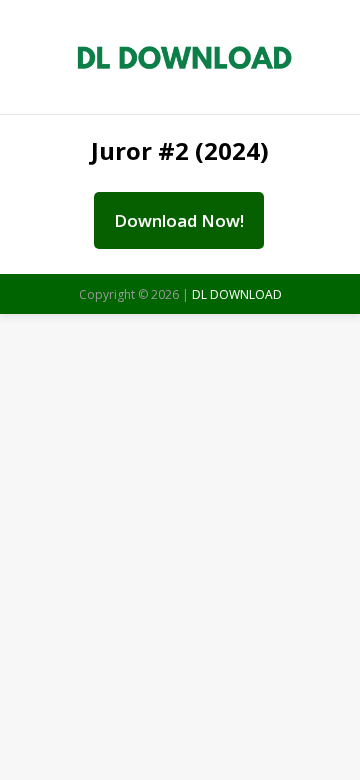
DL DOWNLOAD (237, 294)
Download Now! (179, 220)
